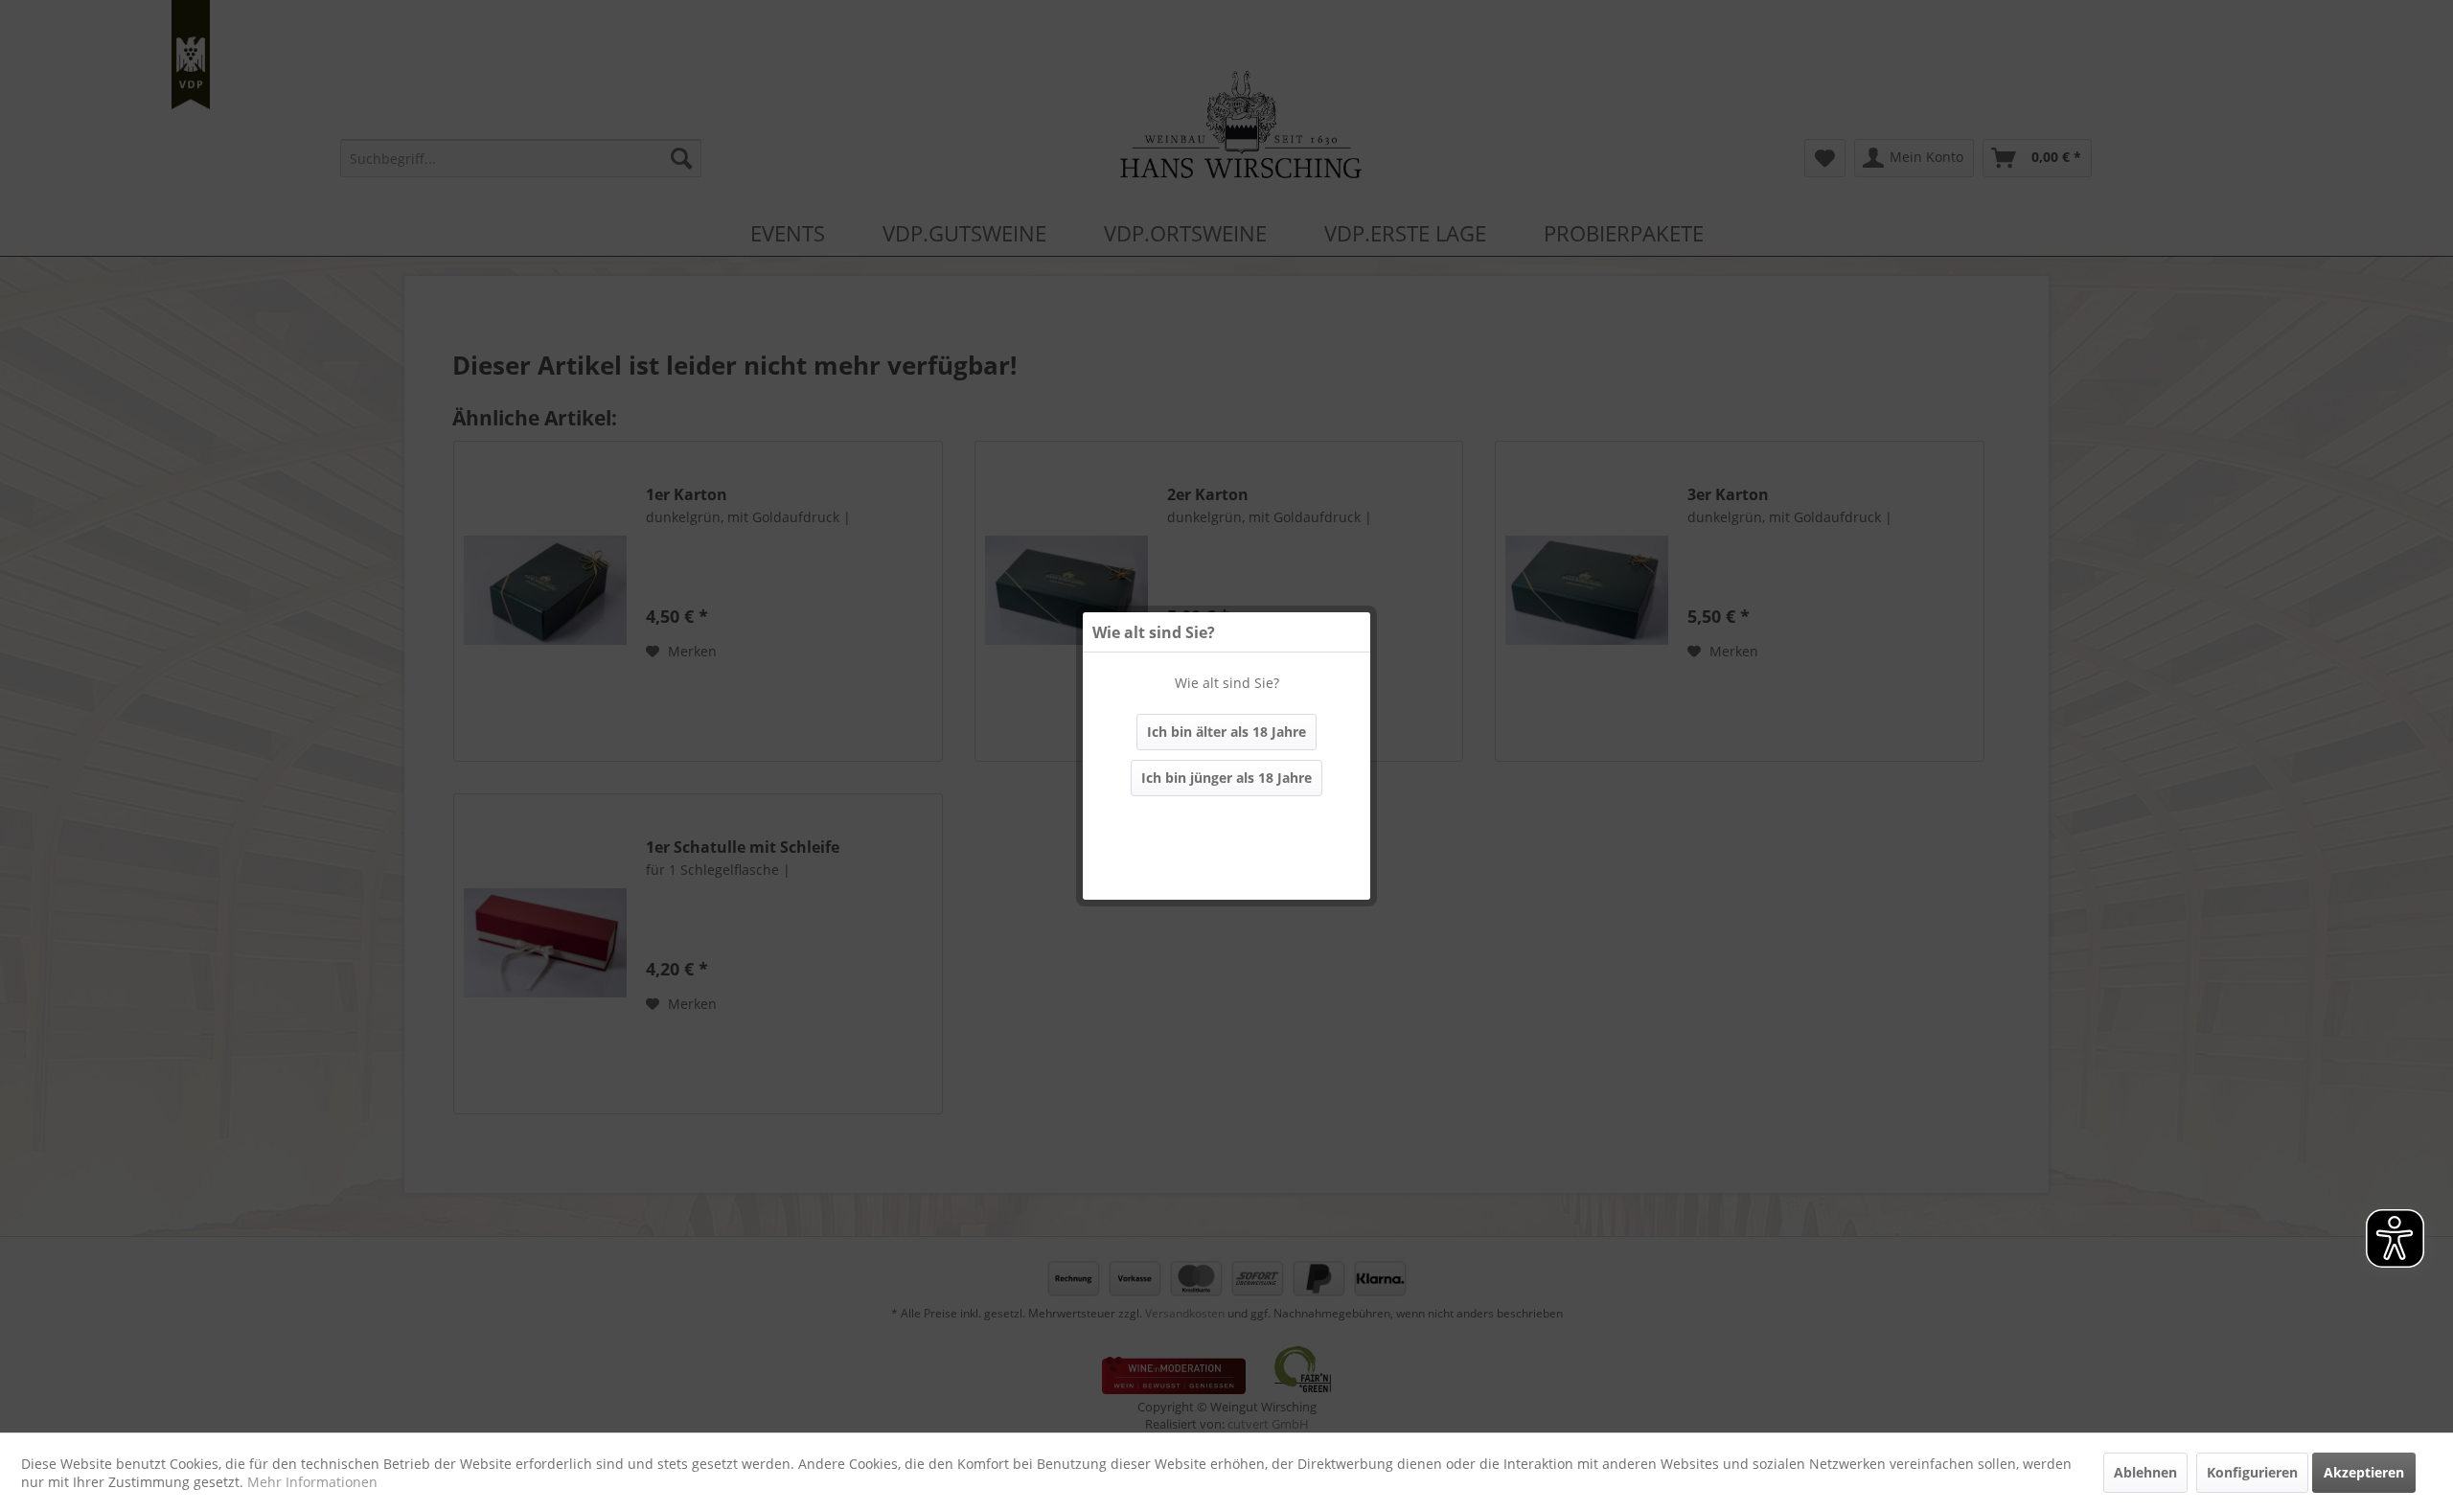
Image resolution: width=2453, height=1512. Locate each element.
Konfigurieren (2252, 1472)
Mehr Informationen (312, 1482)
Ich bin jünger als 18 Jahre (1226, 778)
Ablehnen (2145, 1472)
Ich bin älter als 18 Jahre (1226, 732)
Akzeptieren (2364, 1472)
